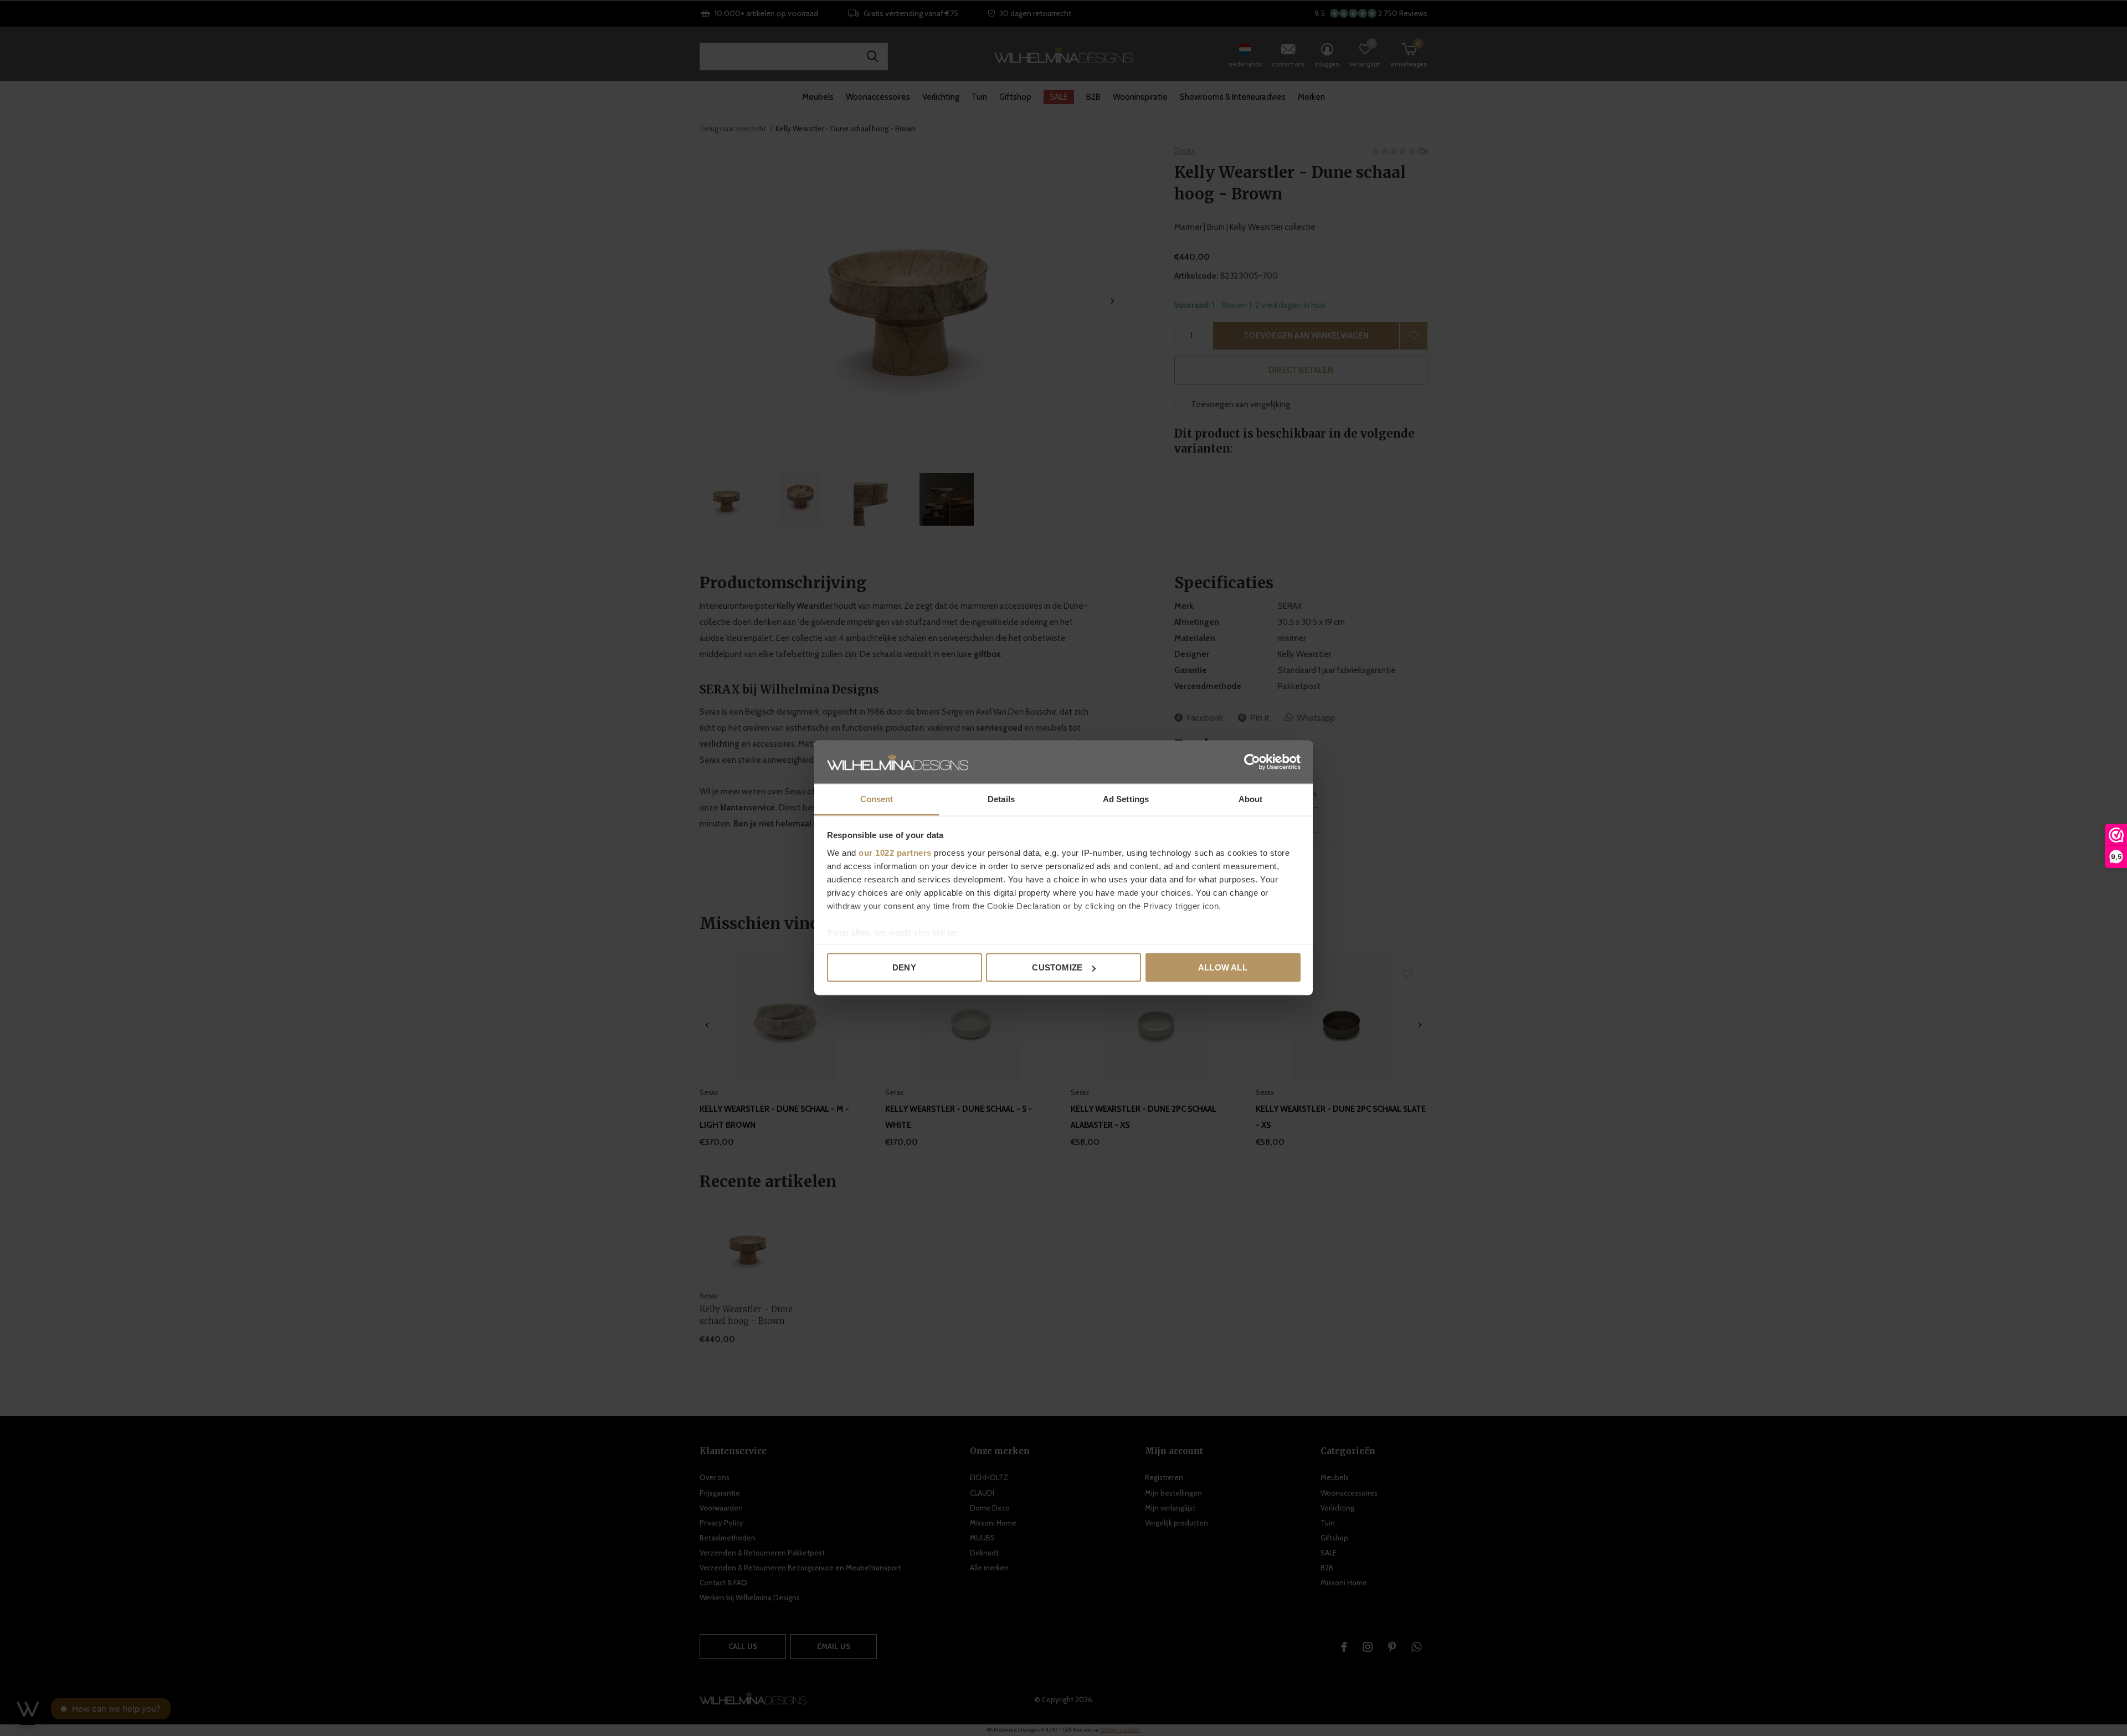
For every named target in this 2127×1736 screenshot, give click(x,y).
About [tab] (1251, 798)
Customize (1057, 967)
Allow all (1223, 967)
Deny (904, 967)
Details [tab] (1001, 798)
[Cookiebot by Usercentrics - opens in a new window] (1252, 762)
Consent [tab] (877, 798)
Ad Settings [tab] (1126, 798)
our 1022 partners (895, 852)
